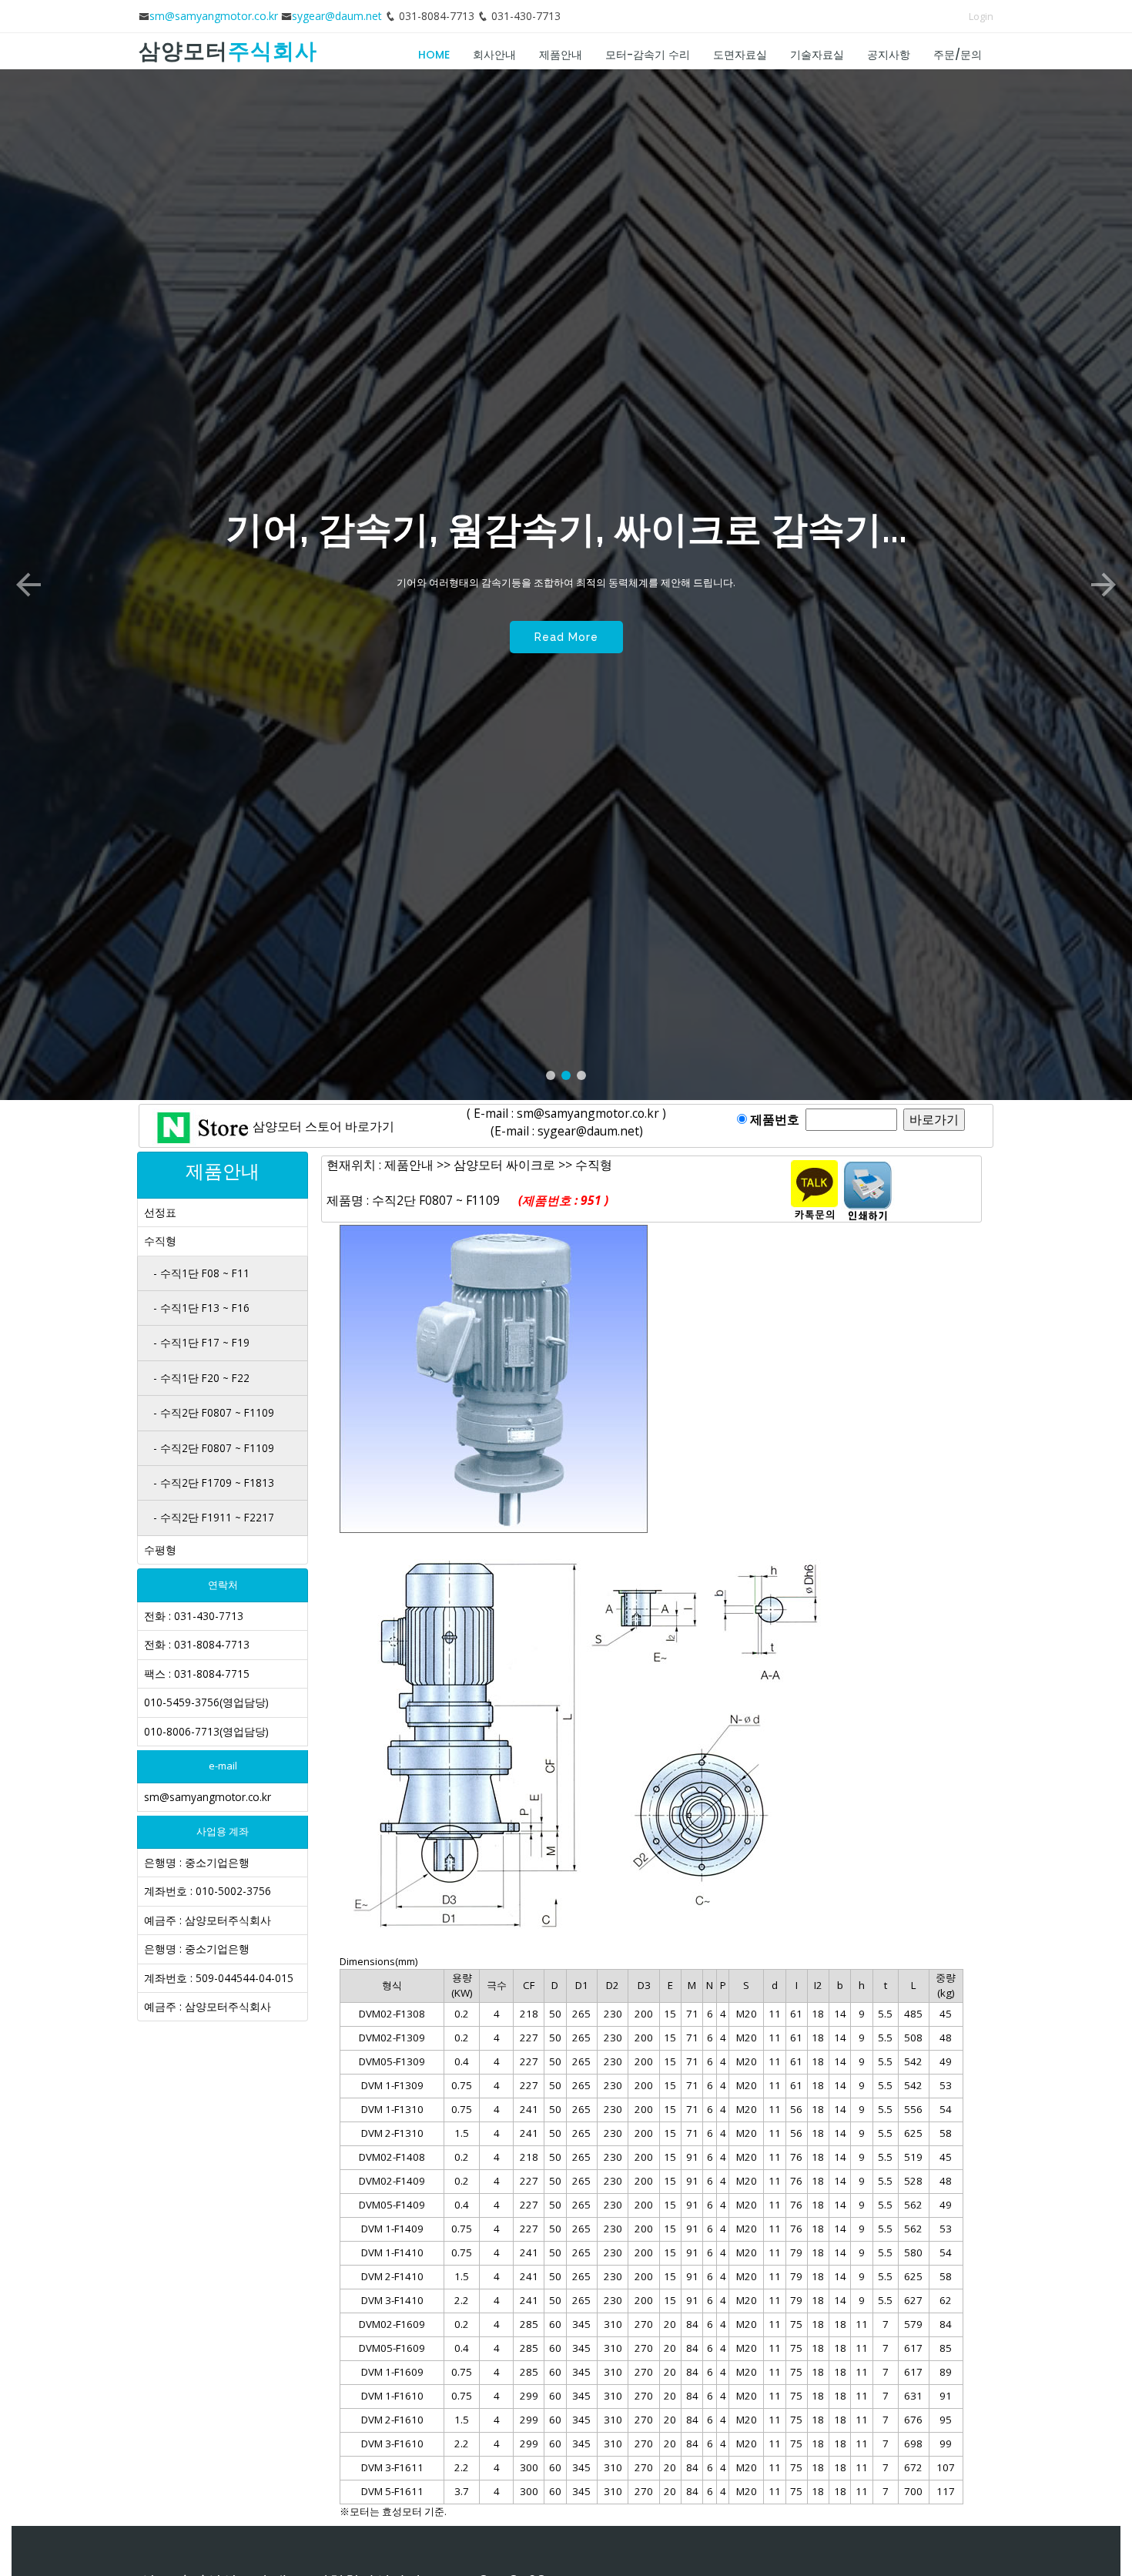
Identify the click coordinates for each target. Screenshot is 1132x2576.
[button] (28, 585)
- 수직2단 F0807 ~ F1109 (214, 1412)
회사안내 (494, 55)
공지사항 (889, 55)
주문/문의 (958, 55)
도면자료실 (740, 55)
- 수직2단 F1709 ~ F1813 (214, 1483)
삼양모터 (228, 51)
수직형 (160, 1241)
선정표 (160, 1212)
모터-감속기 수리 (648, 55)
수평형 (160, 1550)
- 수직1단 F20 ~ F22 (201, 1378)
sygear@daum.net (337, 16)
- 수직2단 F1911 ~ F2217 (214, 1517)
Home (434, 55)
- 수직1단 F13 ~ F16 (201, 1308)
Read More (566, 673)
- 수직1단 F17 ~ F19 (201, 1342)
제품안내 (561, 55)
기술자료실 (817, 55)
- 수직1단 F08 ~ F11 (201, 1273)
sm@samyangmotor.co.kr (214, 16)
